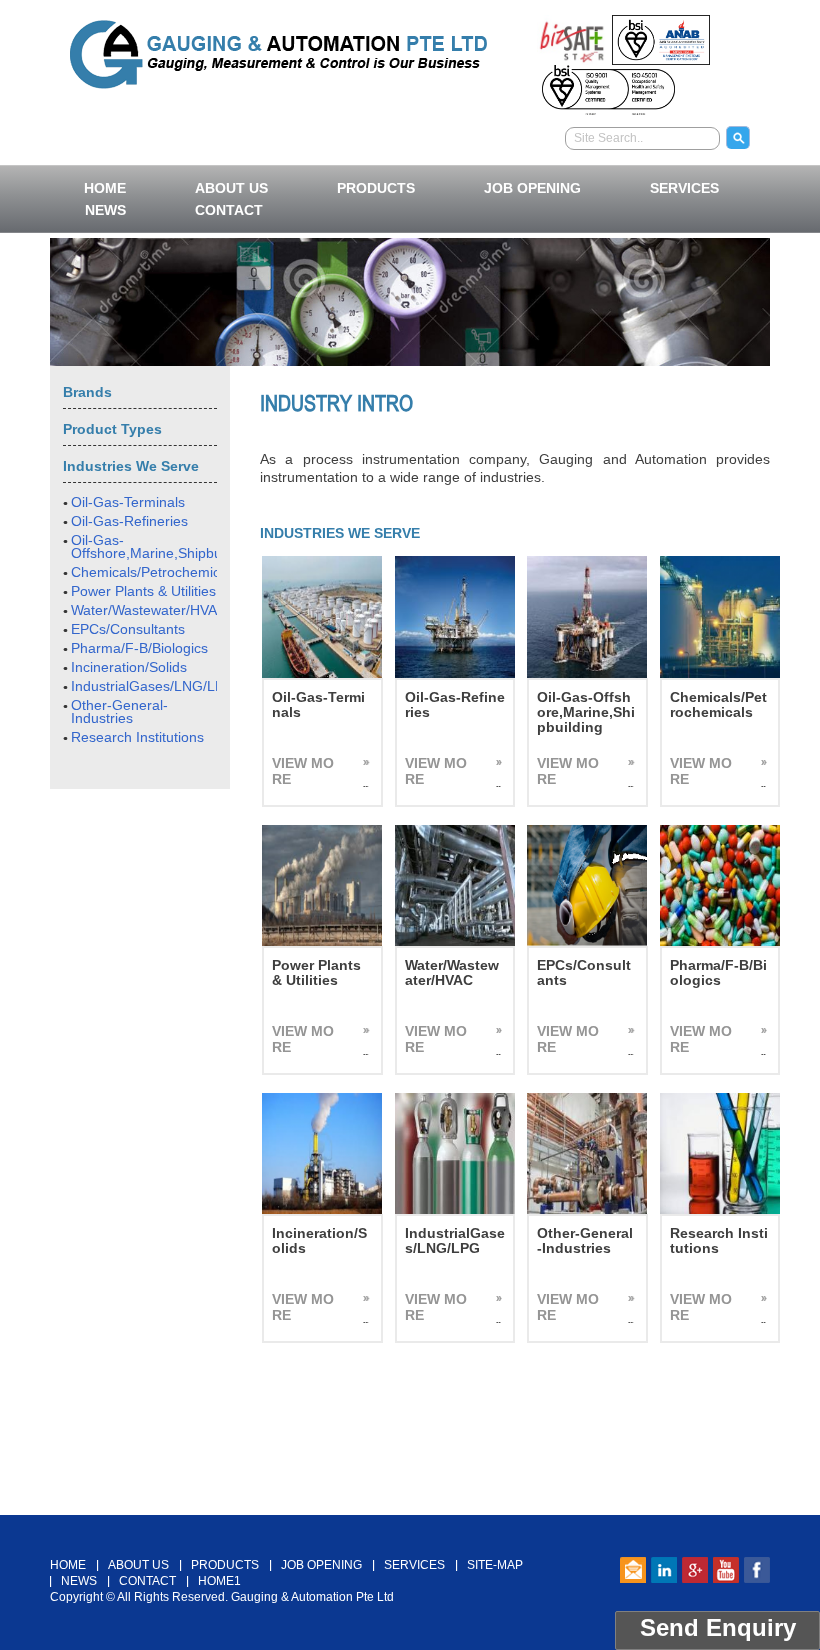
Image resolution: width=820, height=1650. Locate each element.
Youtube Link (726, 1570)
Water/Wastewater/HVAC (149, 610)
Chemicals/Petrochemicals (154, 572)
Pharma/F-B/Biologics (139, 648)
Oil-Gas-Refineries (129, 521)
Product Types (112, 429)
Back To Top (410, 1504)
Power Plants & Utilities (143, 591)
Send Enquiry (718, 1627)
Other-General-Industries (119, 711)
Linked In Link (664, 1570)
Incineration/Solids (129, 667)
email (633, 1570)
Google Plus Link (695, 1570)
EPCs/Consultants (128, 629)
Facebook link (757, 1570)
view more (303, 771)
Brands (87, 392)
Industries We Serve (131, 466)
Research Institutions (137, 737)
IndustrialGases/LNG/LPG (153, 686)
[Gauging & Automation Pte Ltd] (278, 51)
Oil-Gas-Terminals (128, 502)
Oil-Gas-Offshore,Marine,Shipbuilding (163, 546)
